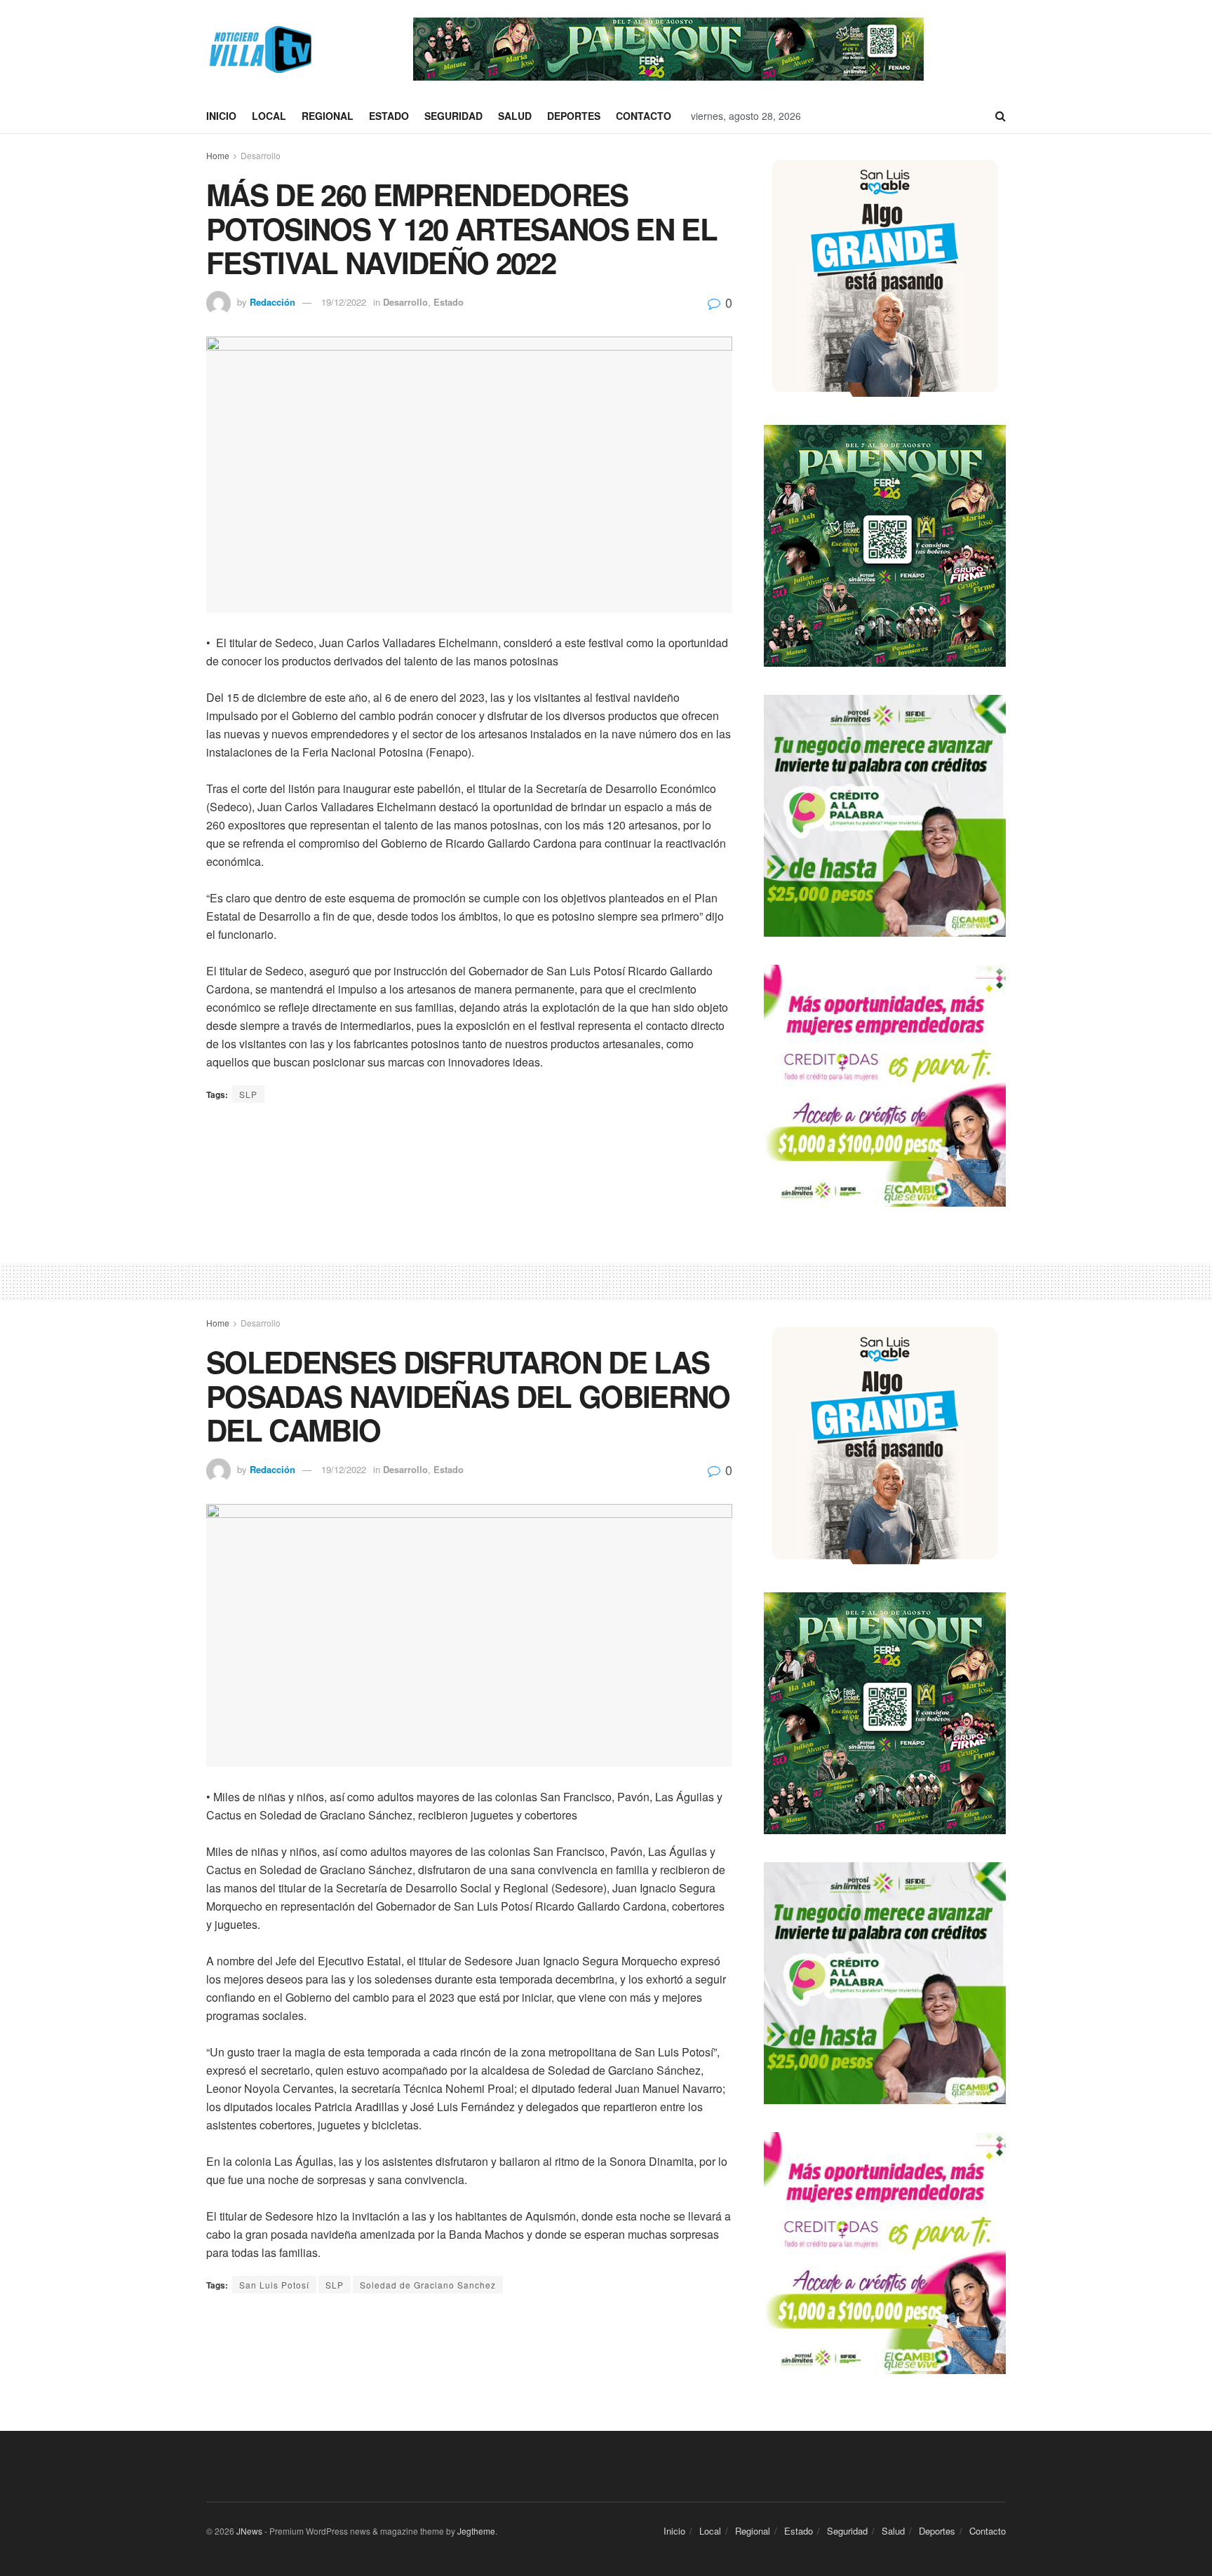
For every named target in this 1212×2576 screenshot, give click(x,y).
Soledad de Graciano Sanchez (428, 2285)
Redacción (272, 302)
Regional (328, 116)
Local (269, 116)
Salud (515, 116)
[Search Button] (1001, 116)
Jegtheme (476, 2531)
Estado (389, 116)
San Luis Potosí (274, 2285)
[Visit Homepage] (259, 49)
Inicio (221, 116)
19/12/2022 (344, 302)
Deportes (574, 116)
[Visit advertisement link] (668, 49)
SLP (248, 1094)
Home (218, 155)
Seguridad (453, 116)
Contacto (644, 116)
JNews (249, 2531)
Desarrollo (261, 155)
